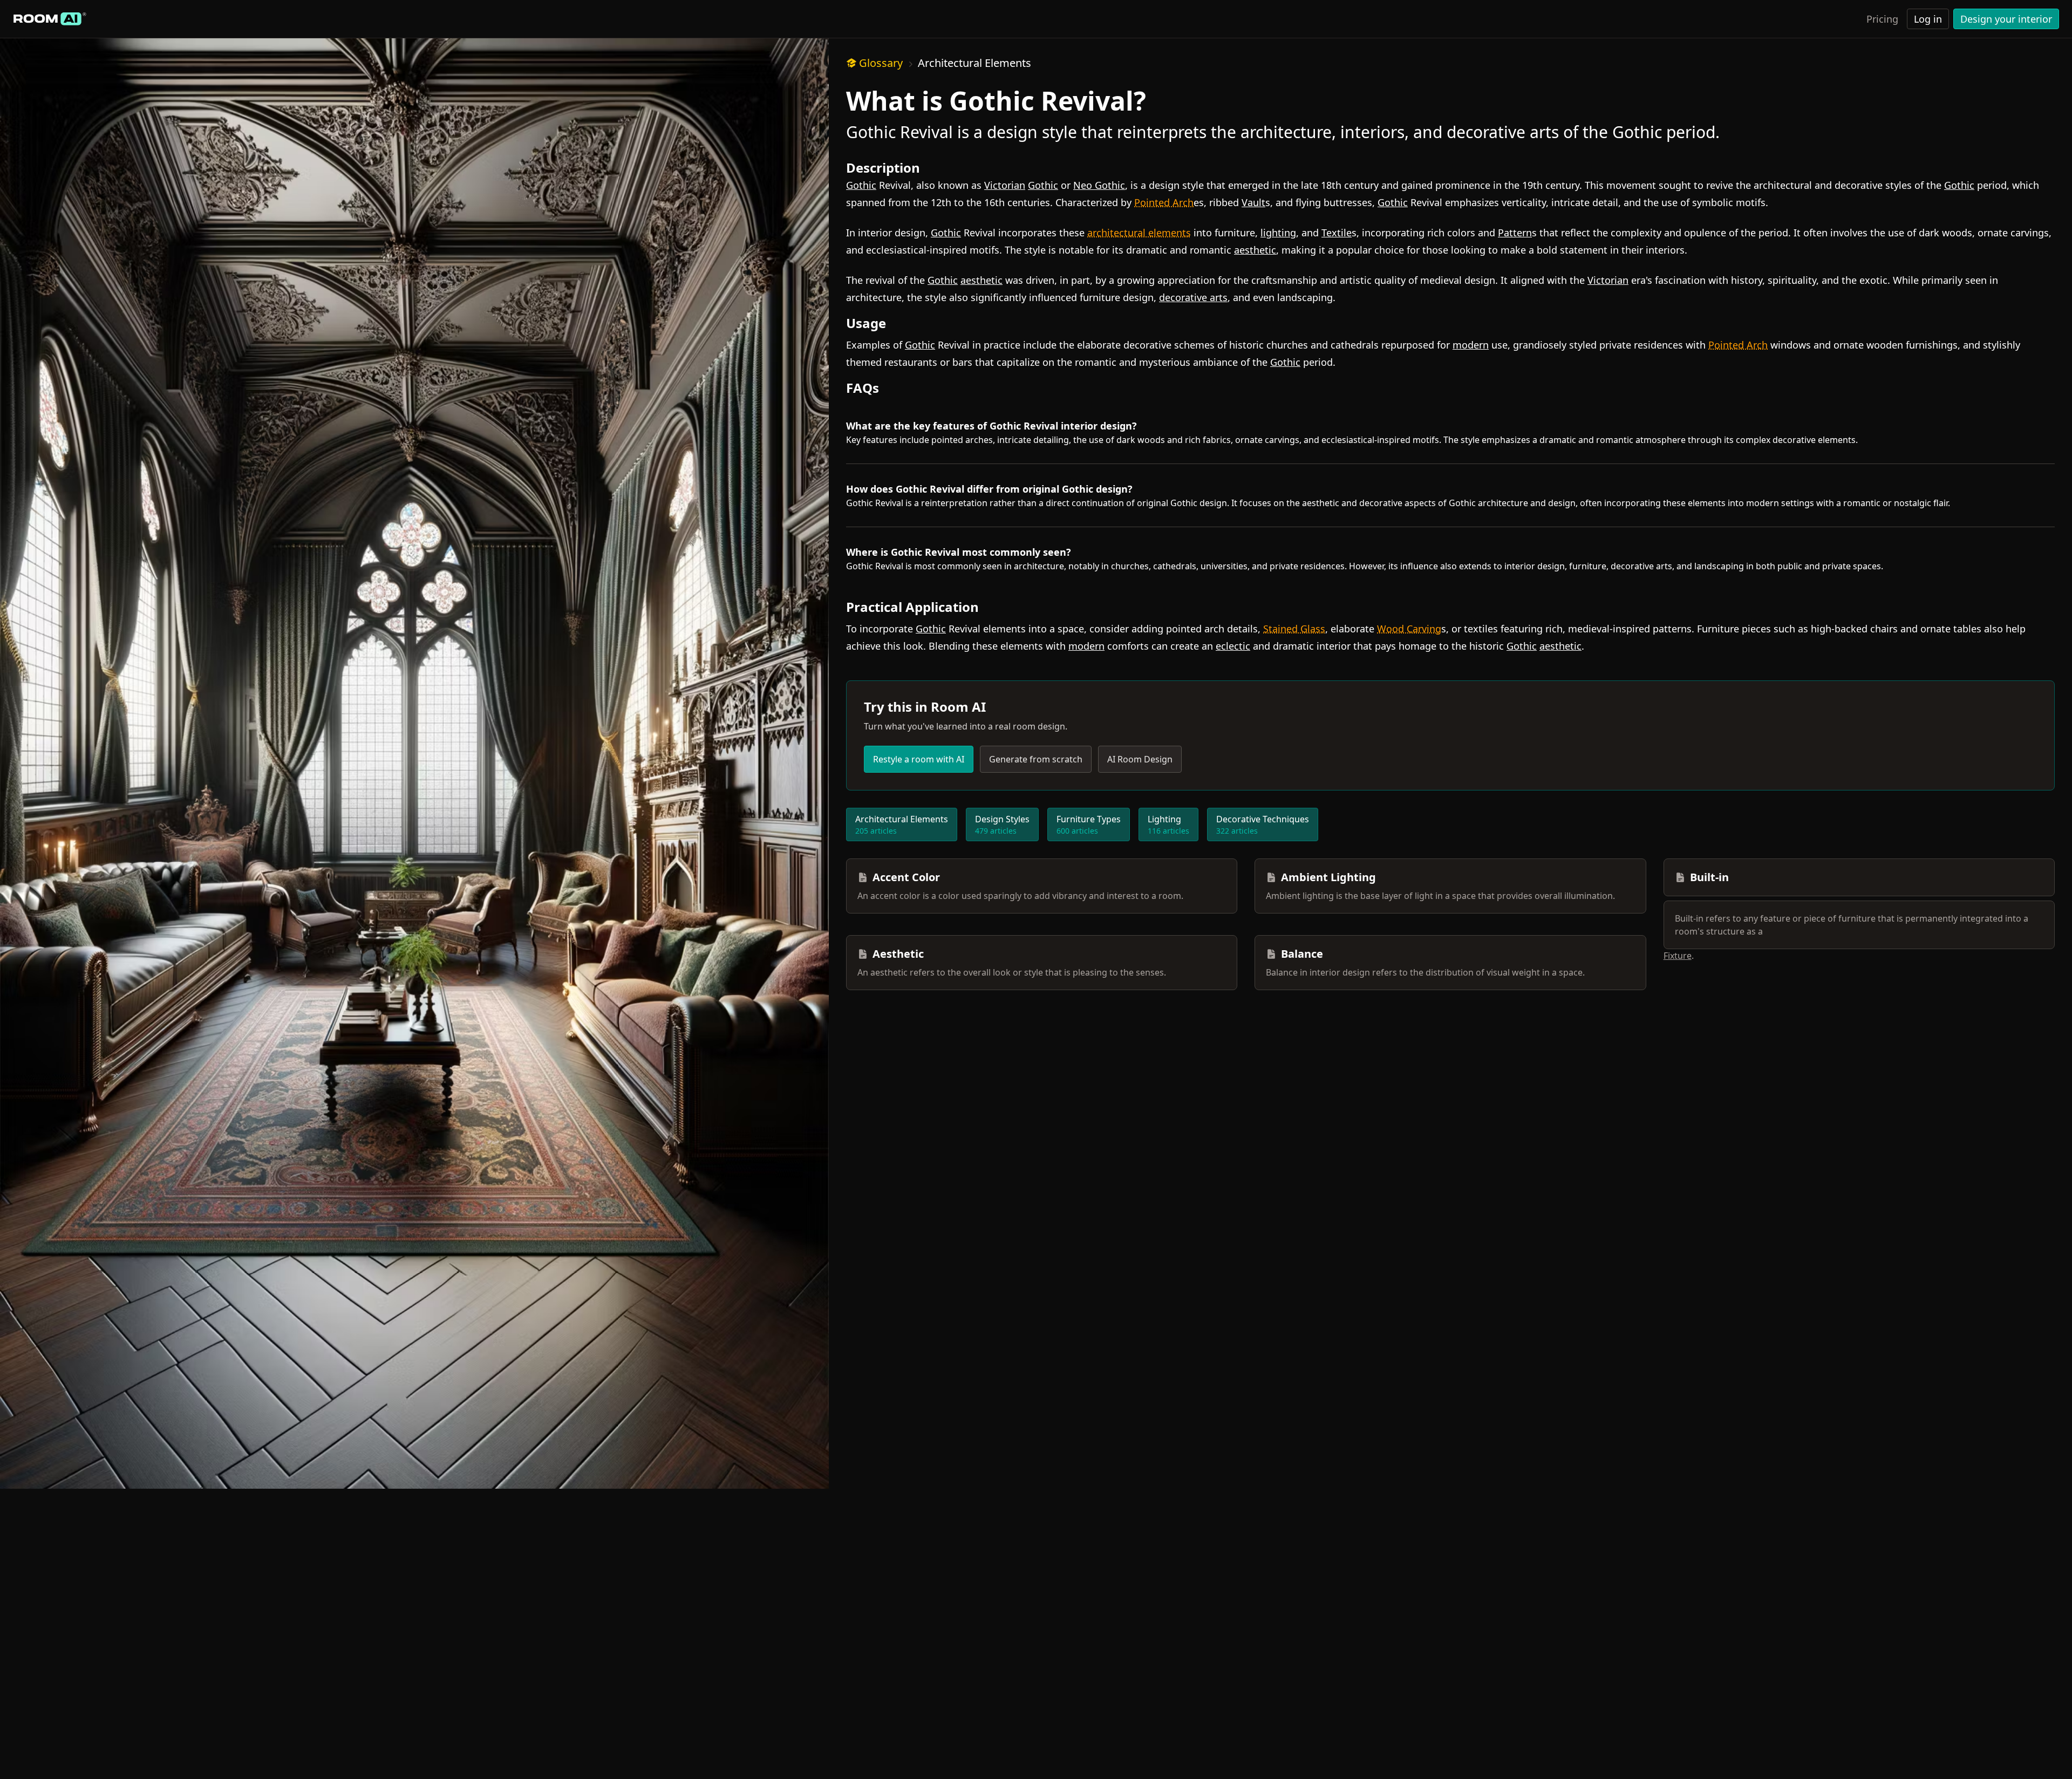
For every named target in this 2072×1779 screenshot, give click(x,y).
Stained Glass (1294, 629)
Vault (1253, 202)
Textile (1337, 233)
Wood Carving (1409, 629)
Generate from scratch (1036, 759)
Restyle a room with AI (919, 759)
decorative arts (1193, 297)
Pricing (1882, 19)
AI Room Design (1140, 759)
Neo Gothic (1099, 185)
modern (1471, 345)
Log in (1928, 19)
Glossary (881, 63)
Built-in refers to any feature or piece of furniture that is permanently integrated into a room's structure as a (1852, 925)
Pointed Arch (1164, 202)
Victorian (1005, 185)
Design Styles (1002, 824)
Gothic (861, 185)
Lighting (1168, 824)
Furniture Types (1089, 824)
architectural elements (1139, 233)
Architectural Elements (974, 63)
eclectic (1233, 646)
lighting (1278, 233)
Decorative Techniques (1263, 824)
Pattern (1515, 233)
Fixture (1678, 956)
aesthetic (1255, 250)
